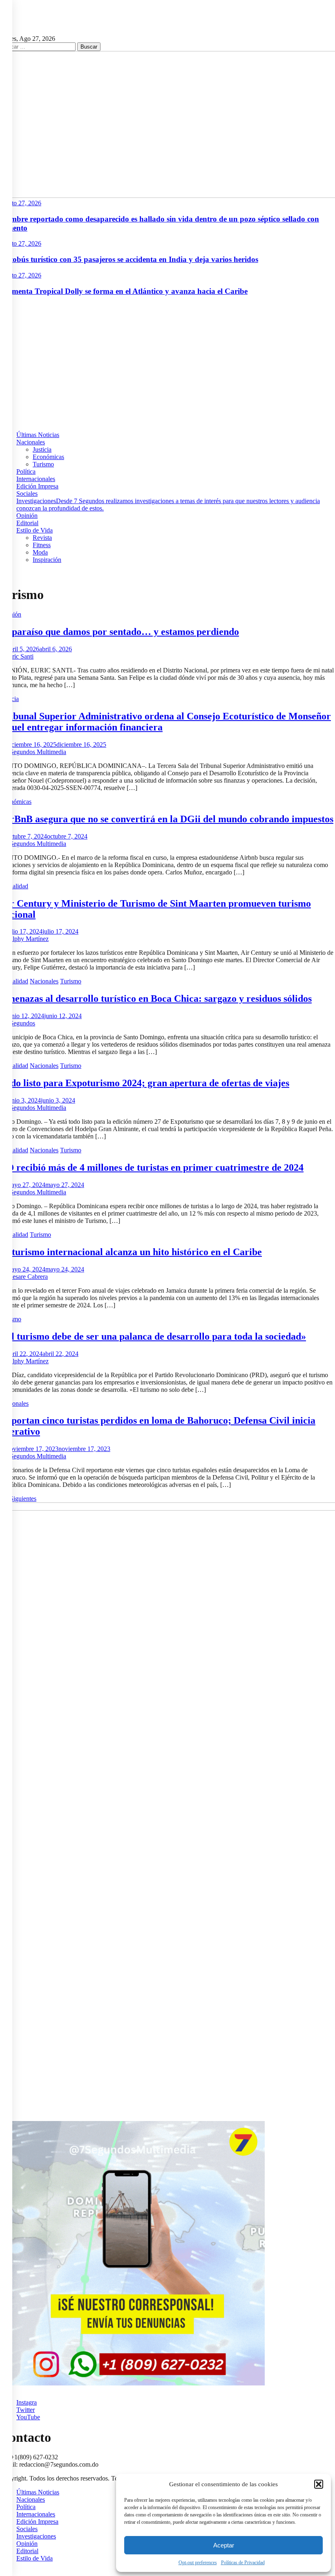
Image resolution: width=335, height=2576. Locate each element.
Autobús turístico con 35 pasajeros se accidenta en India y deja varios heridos (129, 259)
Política (26, 471)
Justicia (42, 449)
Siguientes (23, 1499)
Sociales (27, 494)
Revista (42, 538)
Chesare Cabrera (26, 1277)
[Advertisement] (167, 360)
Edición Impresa (37, 486)
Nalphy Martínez (27, 939)
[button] (319, 2484)
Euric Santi (19, 656)
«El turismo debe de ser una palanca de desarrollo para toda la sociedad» (153, 1336)
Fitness (42, 545)
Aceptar (224, 2545)
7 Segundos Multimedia (36, 752)
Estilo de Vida (35, 530)
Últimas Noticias (38, 435)
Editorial (27, 523)
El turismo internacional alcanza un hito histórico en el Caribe (131, 1252)
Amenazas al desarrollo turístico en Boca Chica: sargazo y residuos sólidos (156, 998)
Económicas (48, 457)
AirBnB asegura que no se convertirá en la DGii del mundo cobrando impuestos (167, 819)
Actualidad (14, 886)
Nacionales (31, 442)
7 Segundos (20, 1023)
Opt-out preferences (198, 2563)
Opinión (27, 516)
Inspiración (47, 560)
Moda (40, 552)
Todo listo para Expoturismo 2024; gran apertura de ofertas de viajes (145, 1083)
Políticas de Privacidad (243, 2563)
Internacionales (36, 479)
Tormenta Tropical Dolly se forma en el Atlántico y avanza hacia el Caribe (124, 291)
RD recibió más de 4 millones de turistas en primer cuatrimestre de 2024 (152, 1167)
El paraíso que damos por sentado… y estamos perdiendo (119, 632)
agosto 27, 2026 (21, 203)
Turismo (43, 464)
